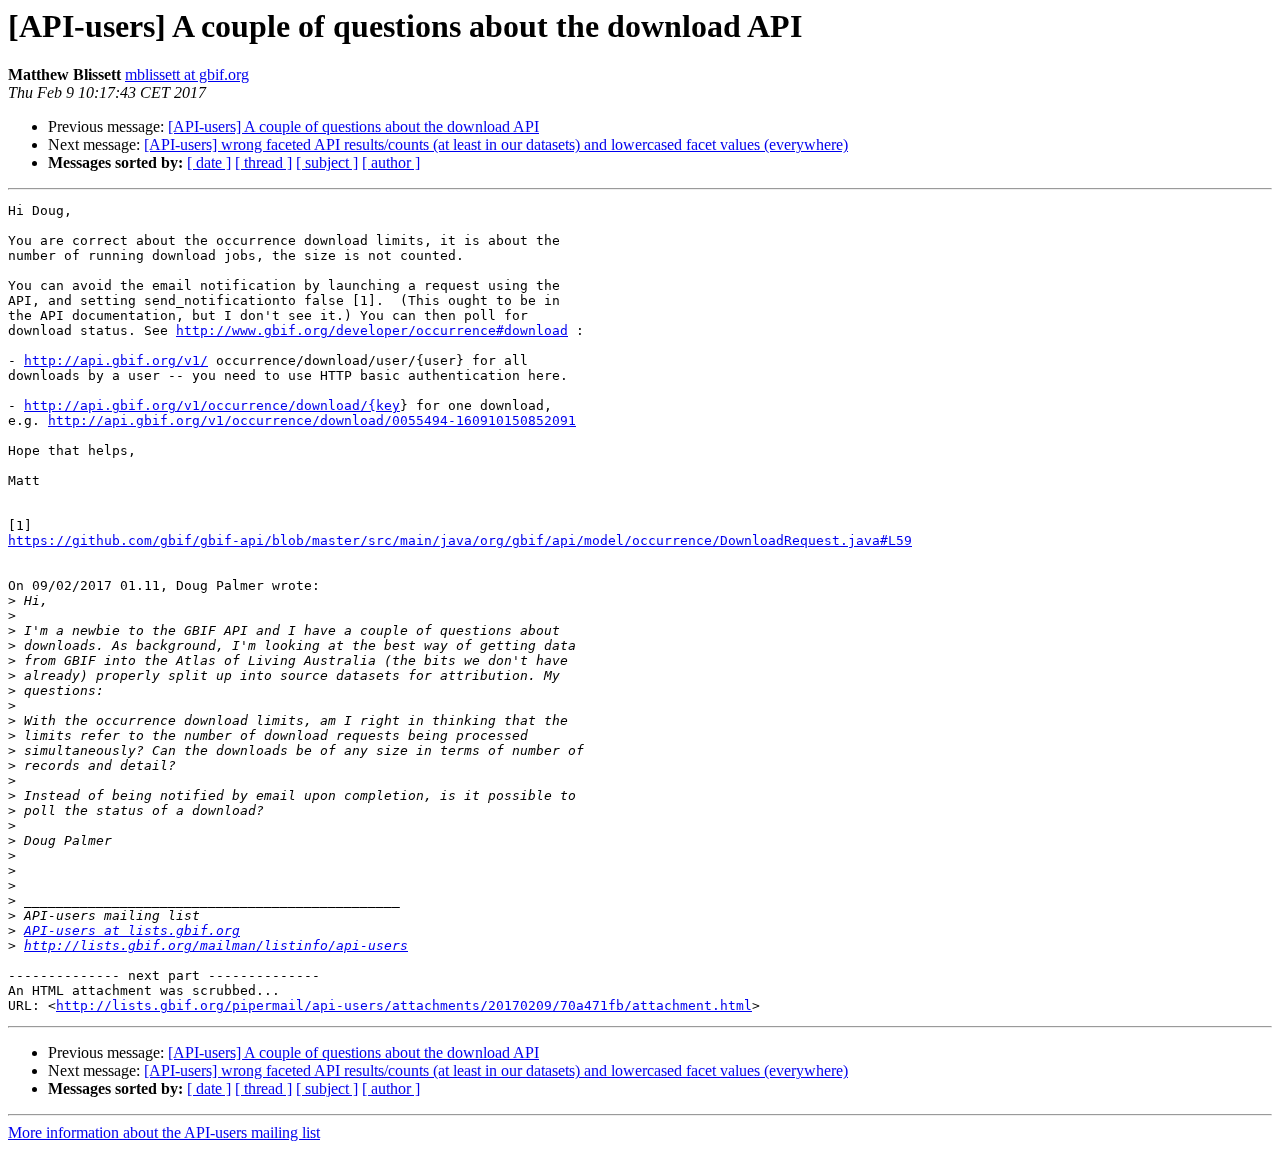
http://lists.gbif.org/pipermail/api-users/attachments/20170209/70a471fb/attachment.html (404, 1005)
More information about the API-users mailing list (164, 1132)
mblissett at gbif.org (187, 74)
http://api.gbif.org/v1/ (116, 360)
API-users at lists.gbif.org (132, 930)
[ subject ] (327, 162)
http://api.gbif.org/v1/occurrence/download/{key (212, 405)
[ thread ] (263, 162)
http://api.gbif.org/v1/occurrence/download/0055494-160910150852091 (312, 420)
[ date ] (209, 162)
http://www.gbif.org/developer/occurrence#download (372, 330)
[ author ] (391, 162)
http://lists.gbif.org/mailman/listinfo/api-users (216, 945)
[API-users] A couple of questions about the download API (353, 126)
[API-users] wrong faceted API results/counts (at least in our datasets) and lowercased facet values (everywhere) (496, 144)
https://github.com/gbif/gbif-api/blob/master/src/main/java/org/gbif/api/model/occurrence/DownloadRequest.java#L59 (460, 540)
